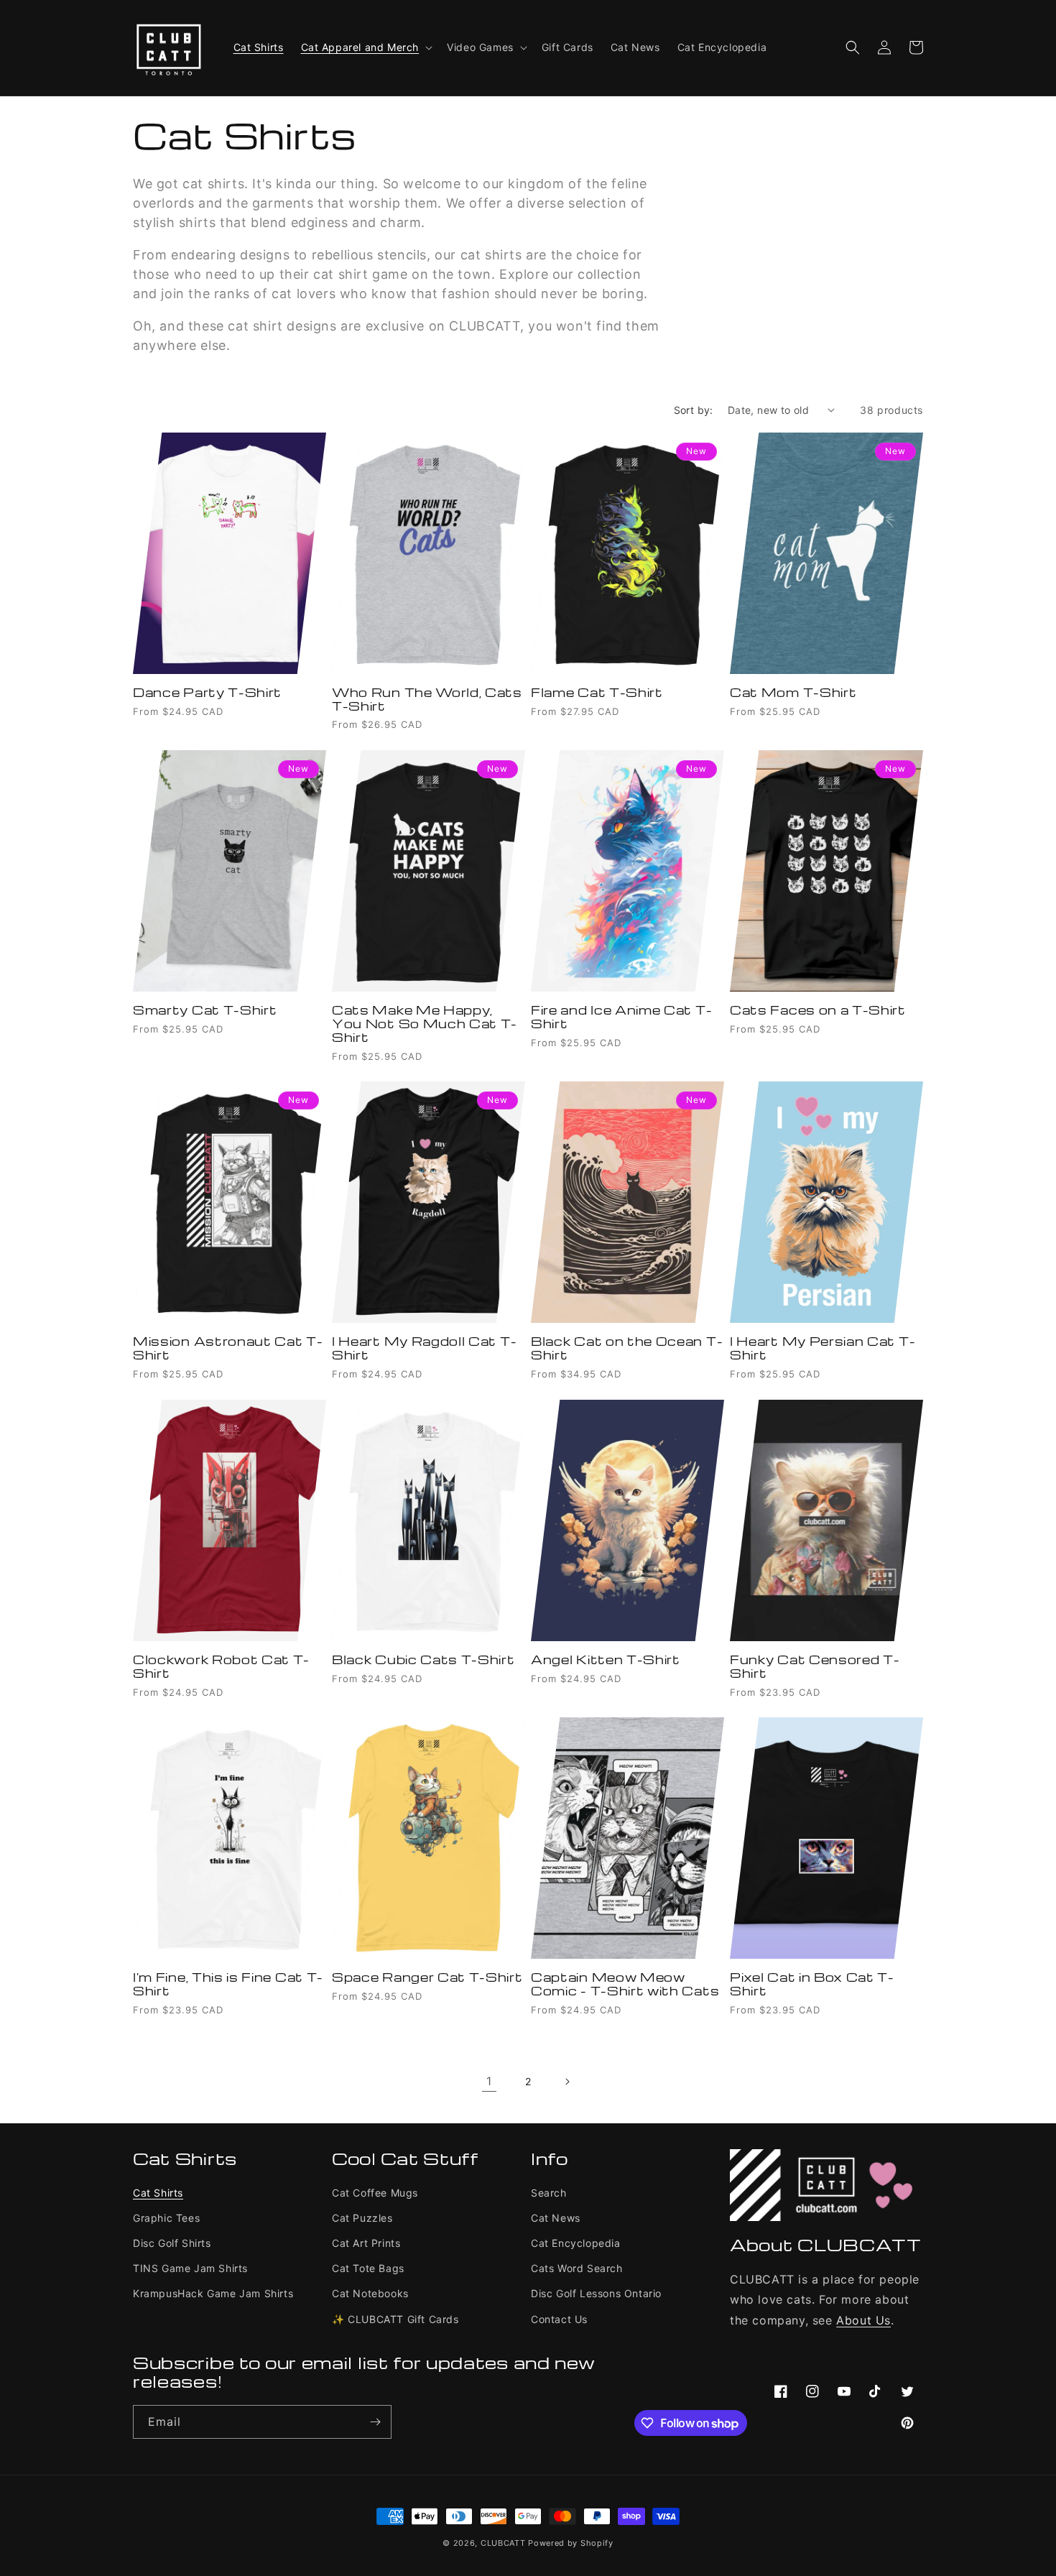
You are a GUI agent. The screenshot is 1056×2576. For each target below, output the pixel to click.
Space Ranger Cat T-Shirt (427, 1978)
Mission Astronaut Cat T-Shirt (228, 1349)
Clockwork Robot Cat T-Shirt (221, 1667)
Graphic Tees (166, 2218)
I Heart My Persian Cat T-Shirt (823, 1349)
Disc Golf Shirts (172, 2243)
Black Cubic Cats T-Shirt (423, 1660)
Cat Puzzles (362, 2218)
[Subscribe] (375, 2422)
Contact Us (559, 2319)
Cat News (556, 2218)
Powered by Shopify (571, 2543)
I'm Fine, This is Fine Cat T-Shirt (228, 1985)
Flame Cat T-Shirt (597, 693)
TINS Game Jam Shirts (190, 2268)
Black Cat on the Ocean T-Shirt (627, 1349)
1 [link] (489, 2081)
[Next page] (567, 2082)
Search (549, 2193)
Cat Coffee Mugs (375, 2193)
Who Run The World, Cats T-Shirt (427, 700)
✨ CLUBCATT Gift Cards (395, 2319)
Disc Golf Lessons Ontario (596, 2293)
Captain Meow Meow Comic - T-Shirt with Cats (625, 1985)
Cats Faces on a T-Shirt (818, 1011)
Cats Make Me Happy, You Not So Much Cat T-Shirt (425, 1024)
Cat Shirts (158, 2193)
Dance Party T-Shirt (207, 693)
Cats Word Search (577, 2268)
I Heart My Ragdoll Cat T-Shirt (424, 1349)
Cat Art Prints (366, 2243)
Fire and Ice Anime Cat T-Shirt (621, 1017)
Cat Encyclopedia (576, 2243)
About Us (863, 2320)
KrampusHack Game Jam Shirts (213, 2293)
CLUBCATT (503, 2543)
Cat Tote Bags (368, 2268)
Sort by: (694, 410)
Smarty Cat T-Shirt (205, 1011)
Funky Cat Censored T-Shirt (815, 1667)
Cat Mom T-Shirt (793, 693)
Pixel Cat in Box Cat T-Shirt (812, 1985)
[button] (366, 47)
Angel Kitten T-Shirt (606, 1660)
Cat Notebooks (370, 2293)
